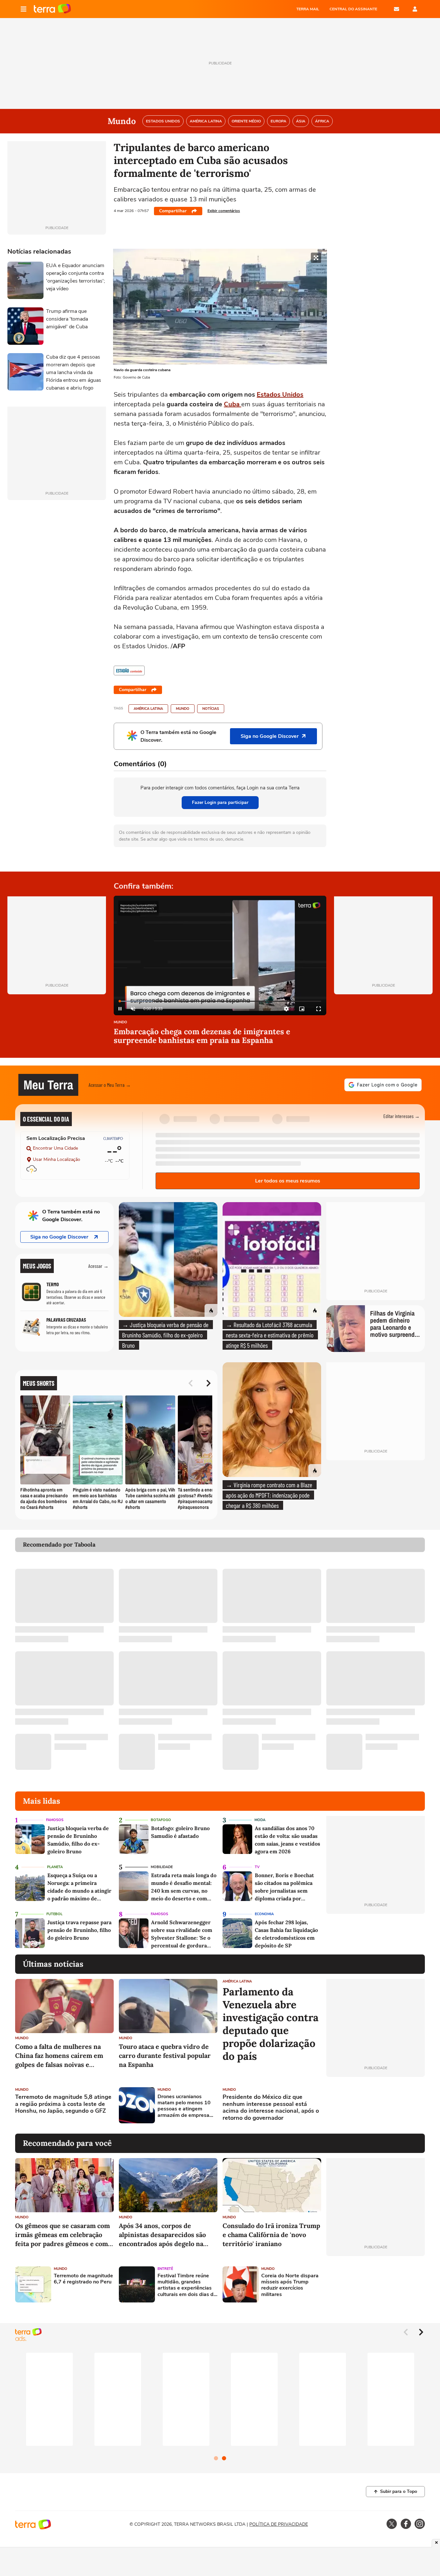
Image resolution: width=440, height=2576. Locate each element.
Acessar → (98, 1266)
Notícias (211, 709)
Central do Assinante (353, 9)
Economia (264, 1914)
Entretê (165, 2269)
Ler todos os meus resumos (288, 1181)
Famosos (55, 1820)
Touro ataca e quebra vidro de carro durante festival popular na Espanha (165, 2055)
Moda (260, 1820)
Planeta (55, 1867)
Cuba (232, 404)
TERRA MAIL (308, 9)
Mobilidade (162, 1867)
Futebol (54, 1914)
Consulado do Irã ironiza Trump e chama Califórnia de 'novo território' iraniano (271, 2235)
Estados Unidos (280, 395)
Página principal (52, 9)
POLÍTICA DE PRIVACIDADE (279, 2524)
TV (257, 1867)
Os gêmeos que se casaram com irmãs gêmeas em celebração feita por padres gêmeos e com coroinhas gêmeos (62, 2235)
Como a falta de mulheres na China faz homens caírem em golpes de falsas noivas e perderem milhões (59, 2056)
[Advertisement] (376, 2105)
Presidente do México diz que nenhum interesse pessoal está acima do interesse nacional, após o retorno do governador (271, 2108)
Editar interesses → (402, 1116)
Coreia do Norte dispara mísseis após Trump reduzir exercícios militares (290, 2285)
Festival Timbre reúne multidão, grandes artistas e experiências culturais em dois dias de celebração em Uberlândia (187, 2285)
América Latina (148, 709)
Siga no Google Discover (59, 1237)
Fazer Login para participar (220, 802)
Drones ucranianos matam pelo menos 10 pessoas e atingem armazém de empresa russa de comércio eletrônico (184, 2106)
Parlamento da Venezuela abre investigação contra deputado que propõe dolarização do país (271, 2024)
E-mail (397, 9)
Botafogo (161, 1820)
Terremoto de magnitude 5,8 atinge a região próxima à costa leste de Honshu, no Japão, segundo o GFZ (63, 2104)
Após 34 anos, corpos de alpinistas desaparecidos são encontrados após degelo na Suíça (162, 2235)
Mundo (183, 709)
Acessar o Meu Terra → (110, 1085)
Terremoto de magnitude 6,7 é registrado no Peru (83, 2279)
